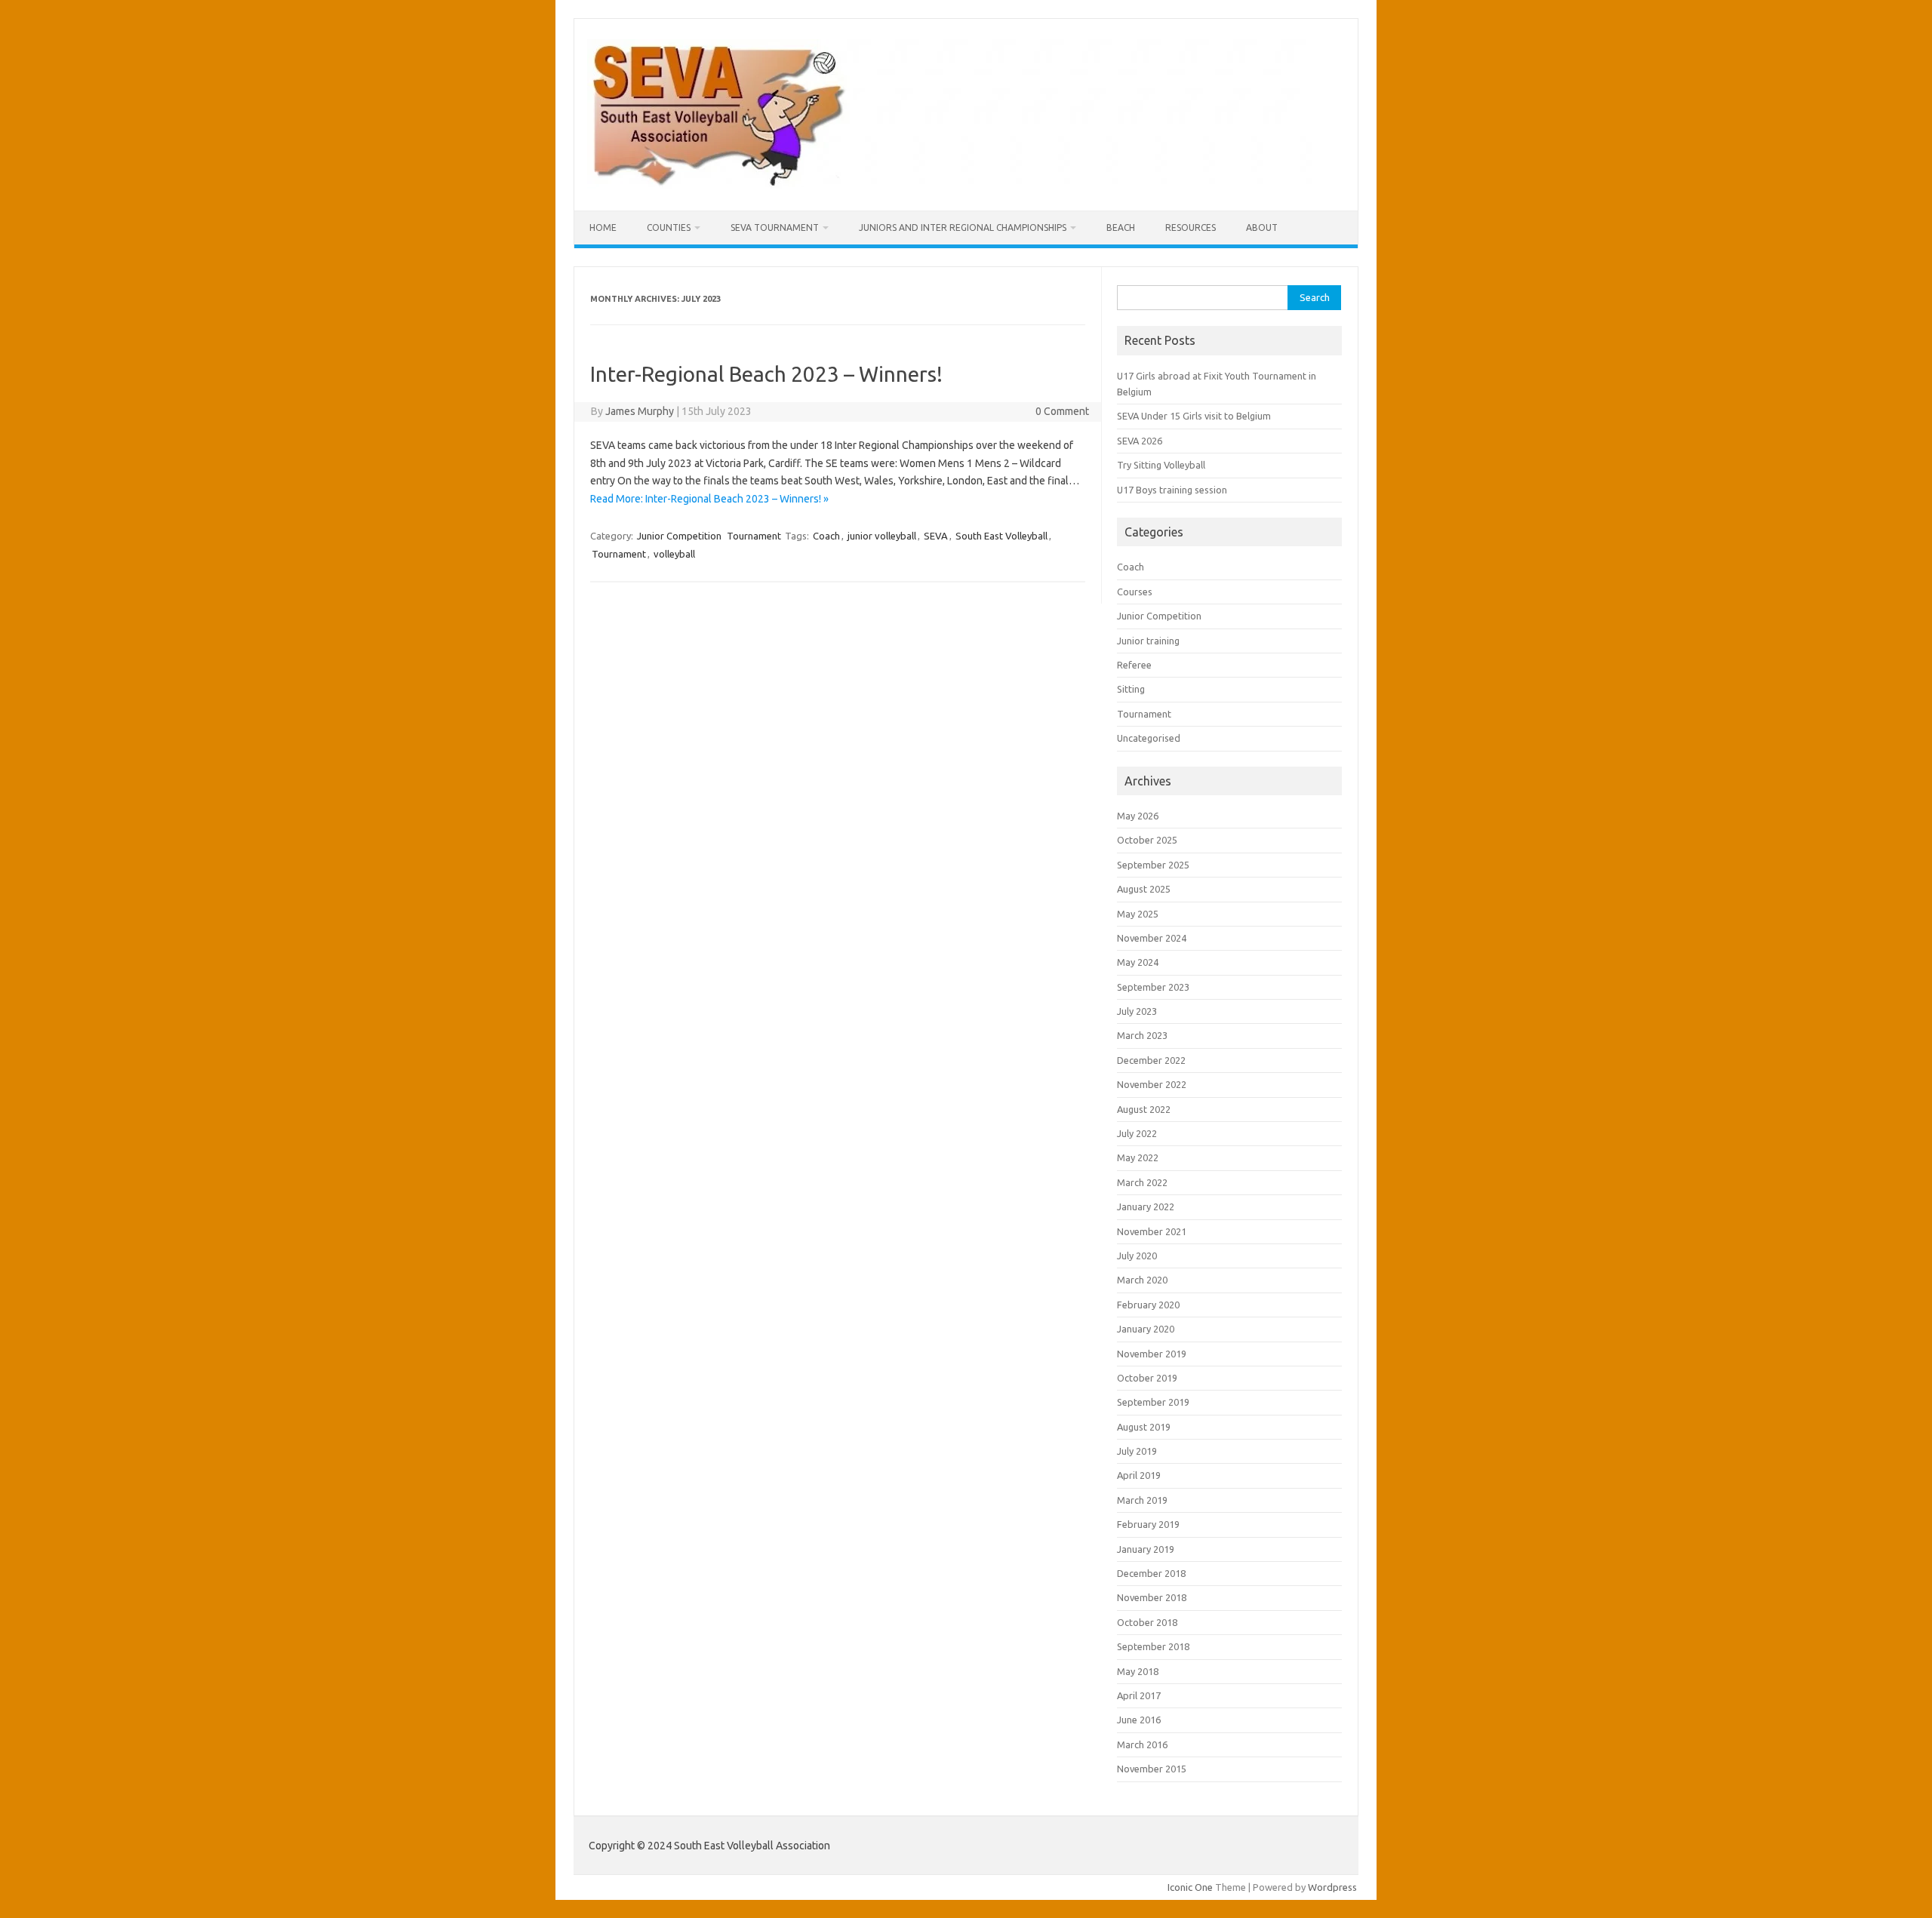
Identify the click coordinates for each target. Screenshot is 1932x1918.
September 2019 (1153, 1402)
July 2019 (1137, 1451)
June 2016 (1139, 1720)
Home (603, 227)
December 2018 (1151, 1573)
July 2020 (1137, 1256)
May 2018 (1138, 1671)
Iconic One (1190, 1887)
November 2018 (1152, 1597)
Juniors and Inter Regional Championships (963, 227)
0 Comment (1062, 411)
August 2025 (1144, 889)
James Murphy (640, 411)
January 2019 (1146, 1549)
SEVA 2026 (1140, 441)
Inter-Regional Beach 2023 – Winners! (766, 374)
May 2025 (1138, 914)
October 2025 (1147, 840)
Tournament (754, 536)
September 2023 (1153, 987)
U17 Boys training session (1172, 490)
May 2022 (1138, 1157)
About (1262, 227)
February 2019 (1148, 1524)
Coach (826, 536)
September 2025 (1153, 865)
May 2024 (1138, 962)
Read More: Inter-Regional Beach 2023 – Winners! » (709, 499)
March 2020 (1142, 1280)
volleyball (674, 554)
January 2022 (1146, 1206)
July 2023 (1137, 1011)
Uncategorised (1149, 738)
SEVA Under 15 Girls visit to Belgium (1194, 416)
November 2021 (1152, 1231)
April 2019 (1139, 1475)
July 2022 (1137, 1133)
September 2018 (1153, 1646)
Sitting (1131, 689)
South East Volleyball (1001, 536)
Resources (1191, 227)
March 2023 (1142, 1035)
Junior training (1148, 641)
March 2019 (1142, 1500)
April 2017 (1139, 1695)
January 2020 (1146, 1329)
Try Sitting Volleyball (1161, 465)
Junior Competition (679, 536)
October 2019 (1147, 1378)
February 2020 (1148, 1305)
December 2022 (1151, 1060)
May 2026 (1138, 816)
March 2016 (1142, 1744)
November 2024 (1152, 938)
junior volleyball (882, 536)
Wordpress (1332, 1887)
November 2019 (1152, 1354)
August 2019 (1144, 1427)
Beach (1121, 227)
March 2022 (1142, 1182)
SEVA (936, 536)
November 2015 (1152, 1769)
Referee (1134, 665)
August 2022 (1144, 1109)
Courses (1135, 592)
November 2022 (1152, 1084)
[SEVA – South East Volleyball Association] (949, 185)
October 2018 (1147, 1622)
